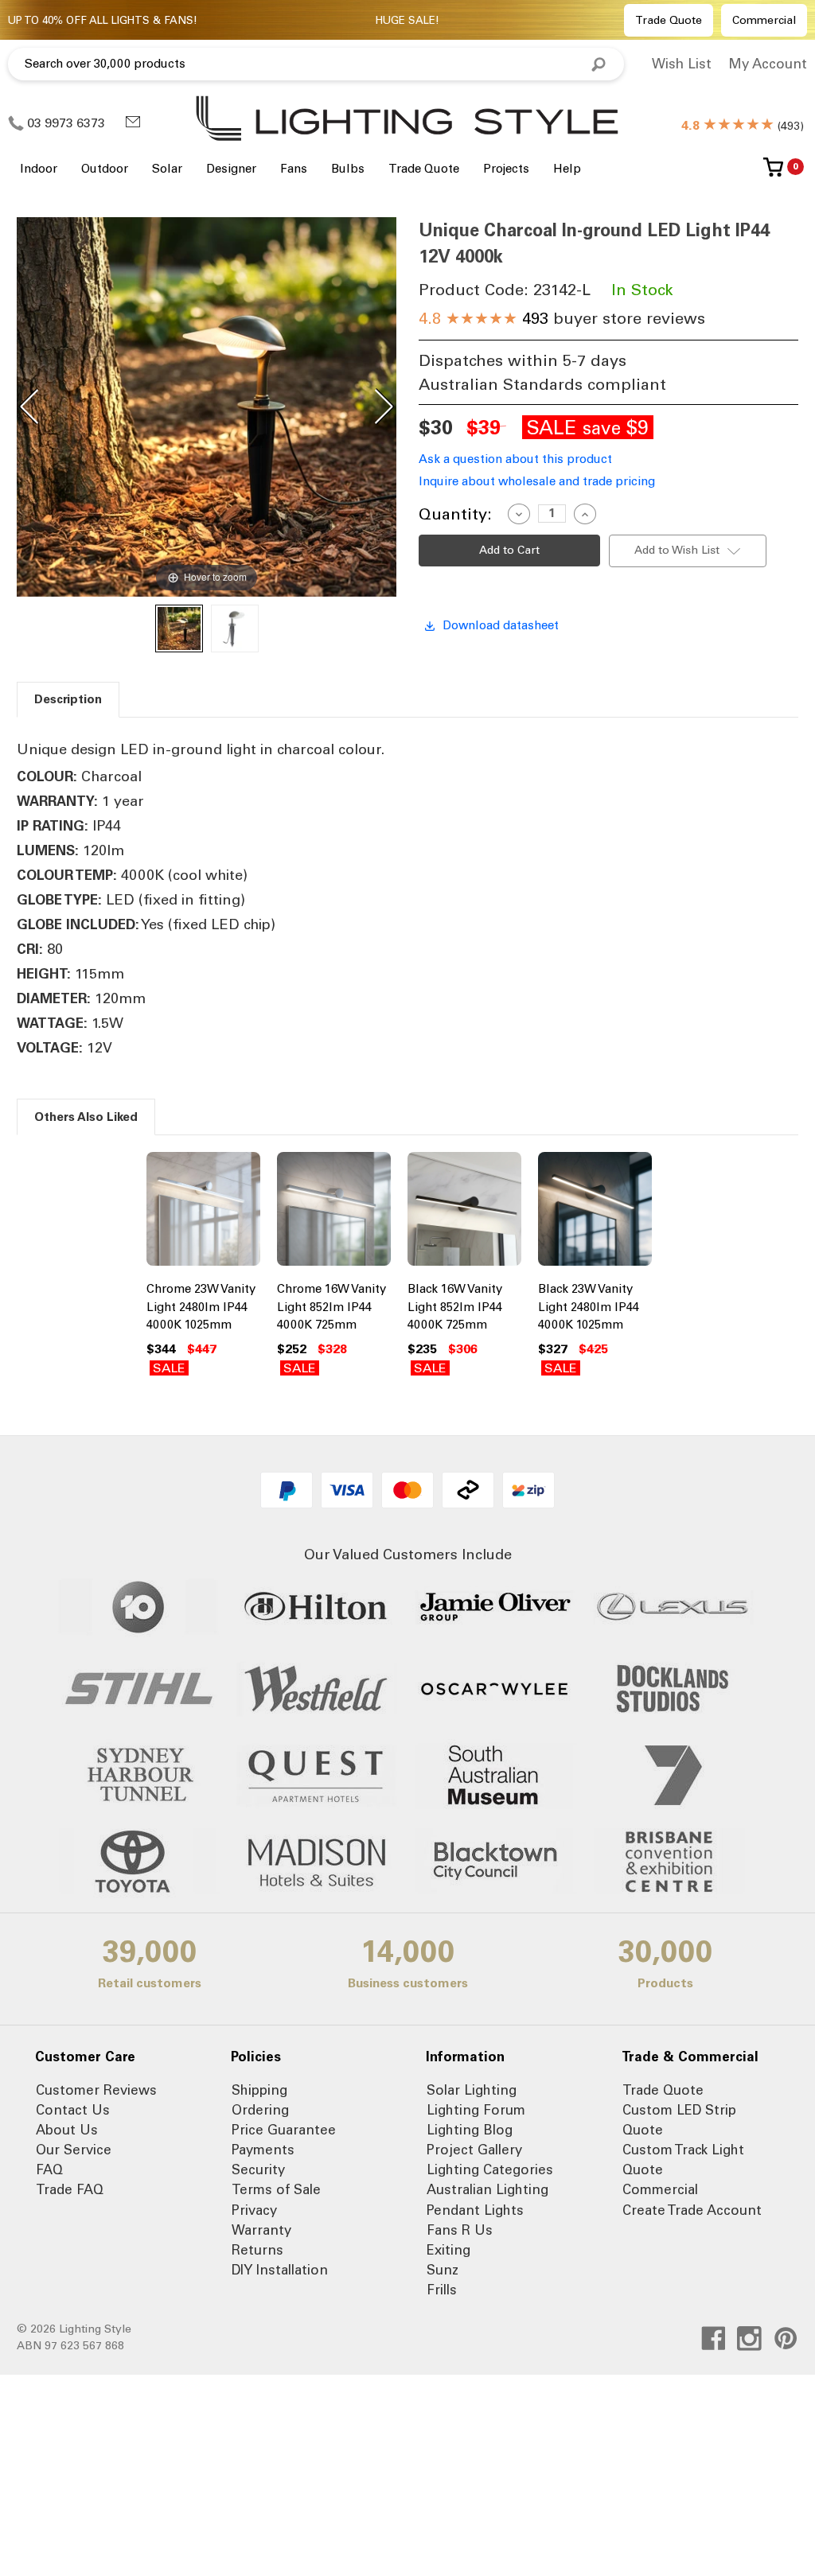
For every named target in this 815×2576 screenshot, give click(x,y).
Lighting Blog (470, 2130)
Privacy (254, 2210)
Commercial (764, 20)
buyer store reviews (562, 318)
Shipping (259, 2090)
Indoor (39, 169)
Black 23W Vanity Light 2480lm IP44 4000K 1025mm (589, 1307)
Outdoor (105, 169)
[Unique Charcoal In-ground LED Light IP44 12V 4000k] (179, 628)
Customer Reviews (96, 2090)
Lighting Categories (490, 2169)
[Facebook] (714, 2339)
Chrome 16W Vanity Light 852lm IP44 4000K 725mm (331, 1307)
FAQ (49, 2169)
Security (258, 2169)
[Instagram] (749, 2339)
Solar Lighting (472, 2090)
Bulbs (348, 169)
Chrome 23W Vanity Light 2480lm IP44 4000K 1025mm (201, 1307)
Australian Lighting (487, 2189)
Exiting (448, 2250)
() (743, 126)
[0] (773, 173)
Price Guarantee (284, 2130)
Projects (506, 169)
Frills (442, 2290)
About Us (67, 2130)
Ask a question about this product (515, 459)
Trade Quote (669, 20)
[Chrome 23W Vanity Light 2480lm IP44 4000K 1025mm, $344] (203, 1212)
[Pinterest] (786, 2339)
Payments (263, 2150)
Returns (257, 2250)
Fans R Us (460, 2230)
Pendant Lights (475, 2210)
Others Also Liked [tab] (86, 1117)
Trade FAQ (70, 2189)
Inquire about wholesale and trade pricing (537, 481)
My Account (768, 64)
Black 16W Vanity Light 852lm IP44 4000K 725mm (455, 1307)
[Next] (384, 407)
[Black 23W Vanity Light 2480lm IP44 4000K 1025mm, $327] (595, 1212)
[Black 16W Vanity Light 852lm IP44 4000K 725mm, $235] (464, 1212)
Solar (167, 169)
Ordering (260, 2110)
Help (567, 169)
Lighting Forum (476, 2110)
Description (68, 699)
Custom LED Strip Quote (679, 2120)
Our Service (74, 2150)
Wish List (682, 64)
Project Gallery (474, 2150)
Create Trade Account (692, 2210)
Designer (231, 169)
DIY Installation (280, 2270)
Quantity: (455, 514)
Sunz (443, 2270)
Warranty (261, 2230)
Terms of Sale (276, 2189)
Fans (294, 169)
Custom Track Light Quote (683, 2160)
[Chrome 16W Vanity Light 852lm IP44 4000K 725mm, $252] (334, 1212)
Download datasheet (501, 625)
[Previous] (29, 407)
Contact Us (73, 2110)
